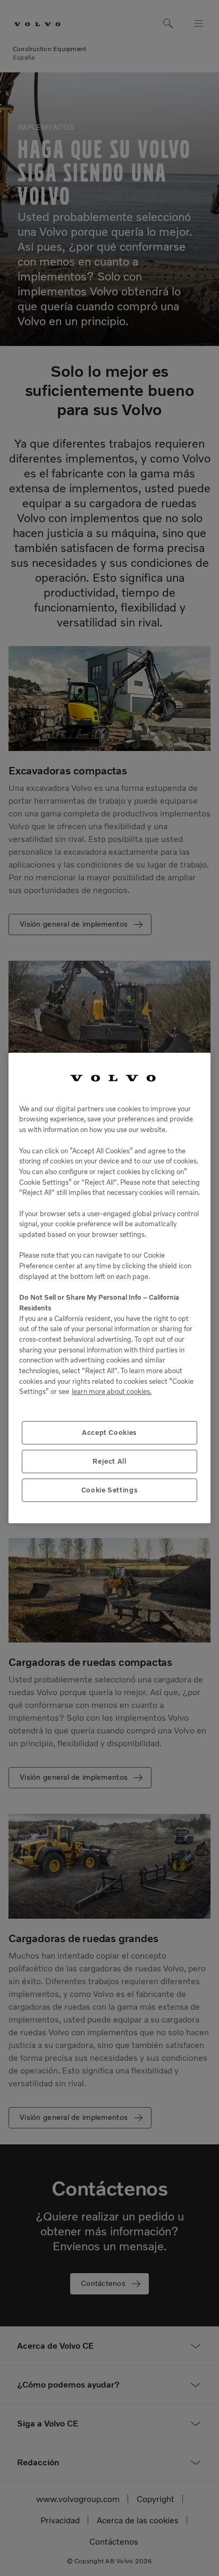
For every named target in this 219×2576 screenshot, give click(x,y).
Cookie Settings (110, 1490)
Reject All (109, 1461)
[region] (109, 1288)
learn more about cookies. (112, 1392)
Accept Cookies (109, 1433)
